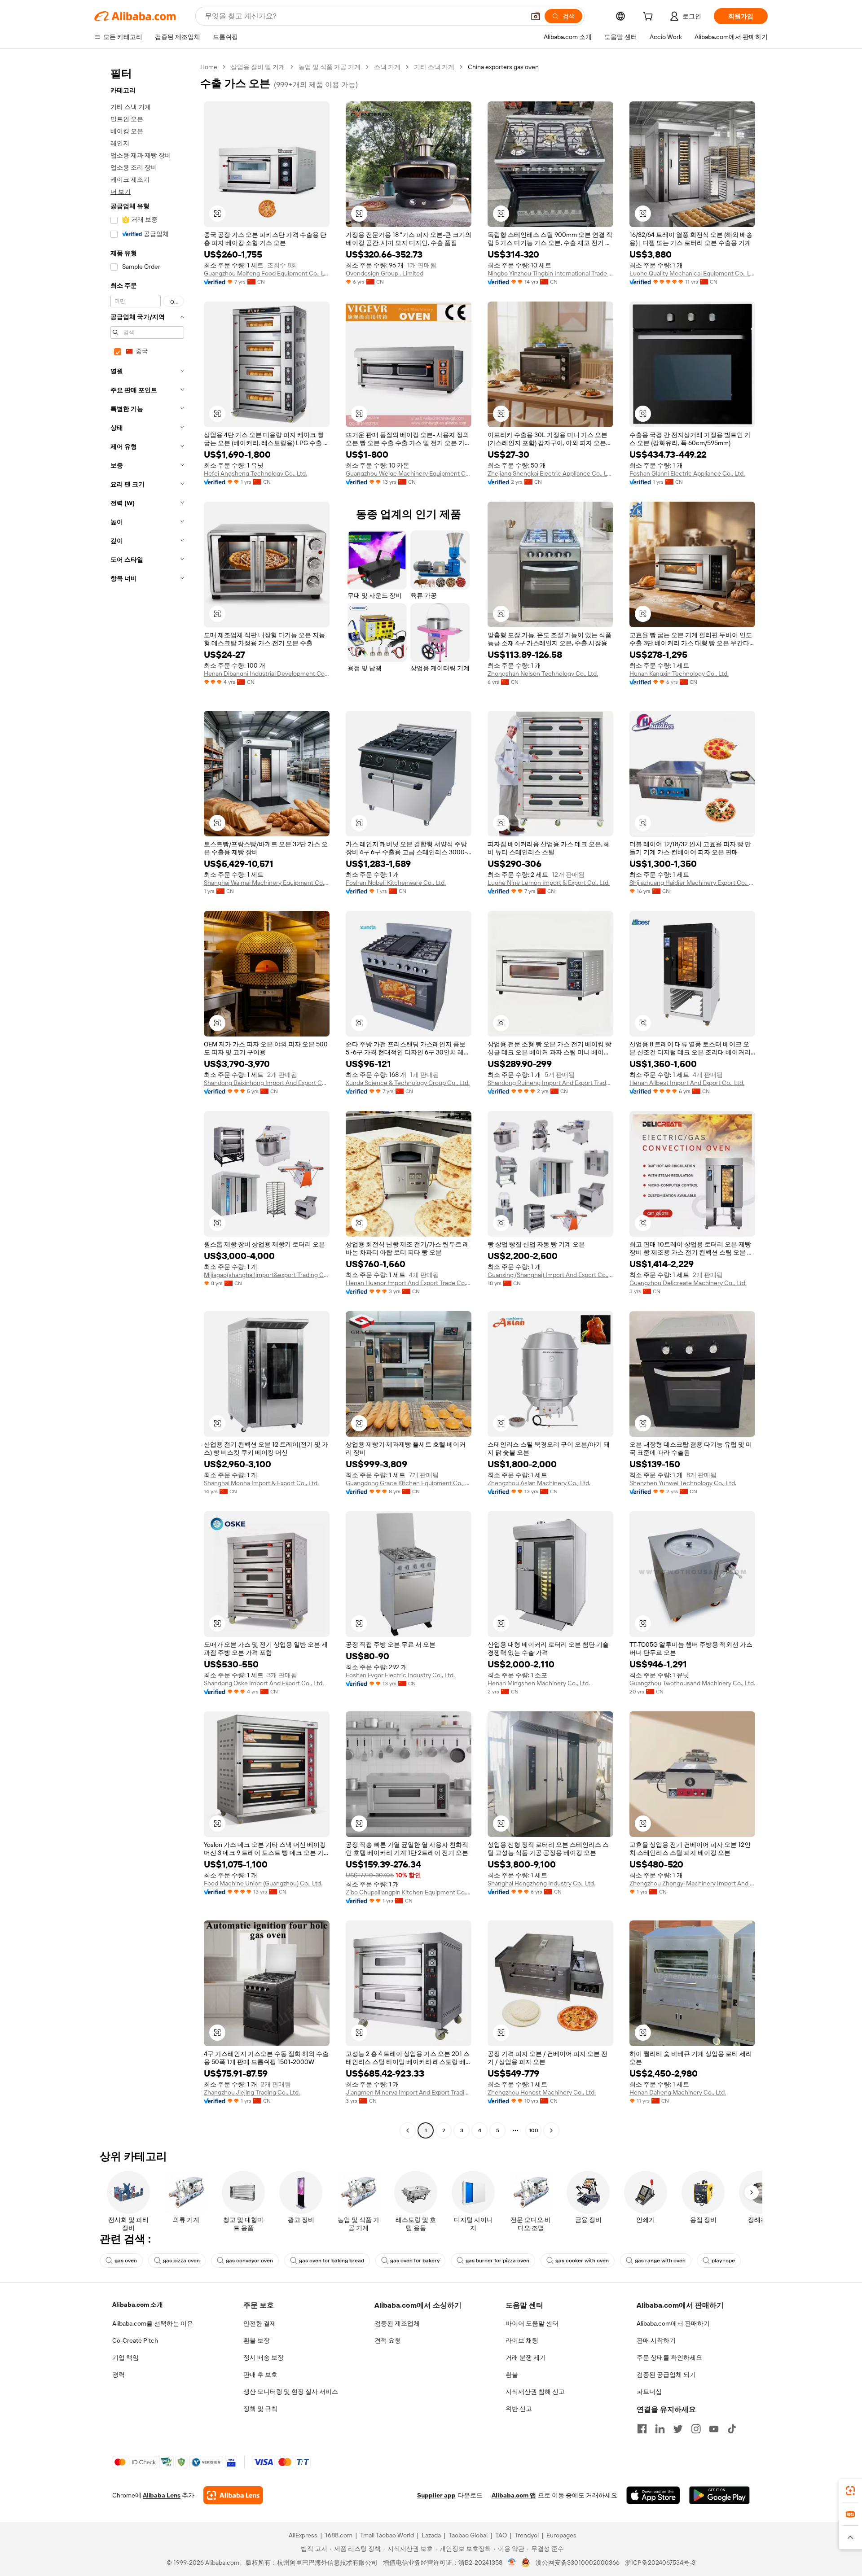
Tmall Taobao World (387, 2535)
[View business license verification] (512, 2563)
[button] (536, 16)
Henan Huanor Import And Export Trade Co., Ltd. (409, 1283)
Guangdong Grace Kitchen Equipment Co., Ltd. (409, 1483)
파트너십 (649, 2392)
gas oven (126, 2261)
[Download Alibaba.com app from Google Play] (719, 2495)
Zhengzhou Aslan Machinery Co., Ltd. (539, 1483)
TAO (501, 2535)
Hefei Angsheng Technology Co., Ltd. (255, 473)
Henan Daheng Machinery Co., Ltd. (678, 2092)
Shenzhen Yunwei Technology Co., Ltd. (683, 1483)
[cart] (650, 17)
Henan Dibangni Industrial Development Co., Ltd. (267, 674)
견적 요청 (388, 2340)
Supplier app (436, 2495)
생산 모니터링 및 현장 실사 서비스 (291, 2392)
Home (209, 67)
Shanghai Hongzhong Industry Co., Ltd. (541, 1883)
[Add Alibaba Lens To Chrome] (233, 2495)
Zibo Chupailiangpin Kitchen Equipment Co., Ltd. (409, 1892)
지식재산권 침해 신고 (535, 2392)
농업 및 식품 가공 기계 (330, 67)
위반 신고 (519, 2409)
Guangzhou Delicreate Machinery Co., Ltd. (688, 1283)
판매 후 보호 (260, 2375)
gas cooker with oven (582, 2261)
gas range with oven (660, 2261)
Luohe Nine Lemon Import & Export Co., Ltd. (549, 883)
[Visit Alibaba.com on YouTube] (714, 2429)
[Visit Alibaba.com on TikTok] (732, 2429)
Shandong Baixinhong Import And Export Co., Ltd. (267, 1083)
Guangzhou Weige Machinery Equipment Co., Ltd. (409, 473)
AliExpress (303, 2535)
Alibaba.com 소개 (138, 2305)
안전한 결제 (260, 2323)
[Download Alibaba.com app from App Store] (653, 2495)
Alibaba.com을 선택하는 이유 (153, 2323)
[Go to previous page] (408, 2130)
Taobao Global (468, 2535)
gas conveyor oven (249, 2261)
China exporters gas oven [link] (503, 67)
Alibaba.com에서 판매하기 (673, 2323)
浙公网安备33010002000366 (578, 2563)
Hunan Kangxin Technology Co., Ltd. (679, 674)
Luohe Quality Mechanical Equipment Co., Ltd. (692, 273)
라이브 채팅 (522, 2340)
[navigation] (145, 1100)
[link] (850, 2491)
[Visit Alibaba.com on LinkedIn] (660, 2429)
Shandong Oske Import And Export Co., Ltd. (264, 1683)
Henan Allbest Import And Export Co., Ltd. (687, 1083)
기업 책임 (125, 2357)
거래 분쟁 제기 (526, 2357)
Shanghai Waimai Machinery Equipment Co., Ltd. (267, 883)
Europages (561, 2535)
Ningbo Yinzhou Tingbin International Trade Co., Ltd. (550, 273)
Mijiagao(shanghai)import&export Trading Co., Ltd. (267, 1275)
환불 (512, 2375)
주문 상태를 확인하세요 (669, 2357)
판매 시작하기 (656, 2340)
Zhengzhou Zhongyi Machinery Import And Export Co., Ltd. (692, 1883)
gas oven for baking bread (332, 2261)
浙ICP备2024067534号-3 (660, 2563)
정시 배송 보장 (264, 2357)
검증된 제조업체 (397, 2323)
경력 (119, 2375)
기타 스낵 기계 (434, 67)
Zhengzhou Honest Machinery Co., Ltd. (542, 2092)
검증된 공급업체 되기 (666, 2375)
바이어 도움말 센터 (532, 2323)
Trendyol (527, 2535)
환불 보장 (257, 2340)
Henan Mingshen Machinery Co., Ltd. (539, 1683)
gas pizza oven (181, 2261)
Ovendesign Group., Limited (385, 273)
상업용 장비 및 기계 (258, 67)
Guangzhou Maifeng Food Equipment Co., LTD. (267, 273)
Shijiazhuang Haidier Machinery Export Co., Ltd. (692, 883)
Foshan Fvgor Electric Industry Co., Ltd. (400, 1675)
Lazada (431, 2535)
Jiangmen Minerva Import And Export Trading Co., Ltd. (409, 2092)
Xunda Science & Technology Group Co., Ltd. (408, 1083)
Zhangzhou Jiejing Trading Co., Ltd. (252, 2092)
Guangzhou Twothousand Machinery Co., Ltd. (692, 1683)
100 (534, 2130)
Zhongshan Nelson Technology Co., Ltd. (543, 674)
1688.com (339, 2535)
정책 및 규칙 (260, 2409)
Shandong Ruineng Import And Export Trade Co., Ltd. (550, 1083)
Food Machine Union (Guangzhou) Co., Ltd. (263, 1883)
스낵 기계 (387, 67)
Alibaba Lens (162, 2495)
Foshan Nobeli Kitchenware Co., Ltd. (396, 883)
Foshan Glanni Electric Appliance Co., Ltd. (687, 473)
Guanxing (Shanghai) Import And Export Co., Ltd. (550, 1275)
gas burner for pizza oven (497, 2261)
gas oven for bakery (415, 2261)
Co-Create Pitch (135, 2340)
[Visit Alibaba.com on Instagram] (696, 2429)
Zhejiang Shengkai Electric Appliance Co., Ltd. (550, 473)
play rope (723, 2261)
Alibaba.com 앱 (514, 2495)
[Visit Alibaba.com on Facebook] (642, 2429)
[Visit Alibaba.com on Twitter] (678, 2429)
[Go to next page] (551, 2130)
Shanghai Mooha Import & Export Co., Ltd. (261, 1483)
